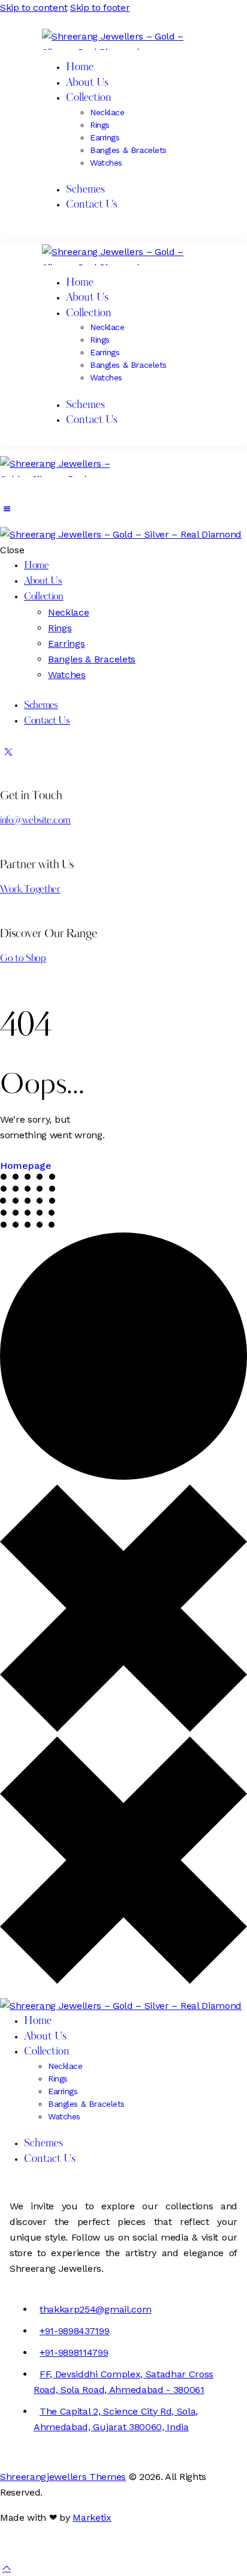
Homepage (26, 1166)
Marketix (92, 2517)
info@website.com (35, 821)
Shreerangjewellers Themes (63, 2477)
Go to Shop (23, 959)
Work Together (30, 890)
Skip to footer (100, 8)
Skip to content (34, 8)
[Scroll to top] (7, 2568)
